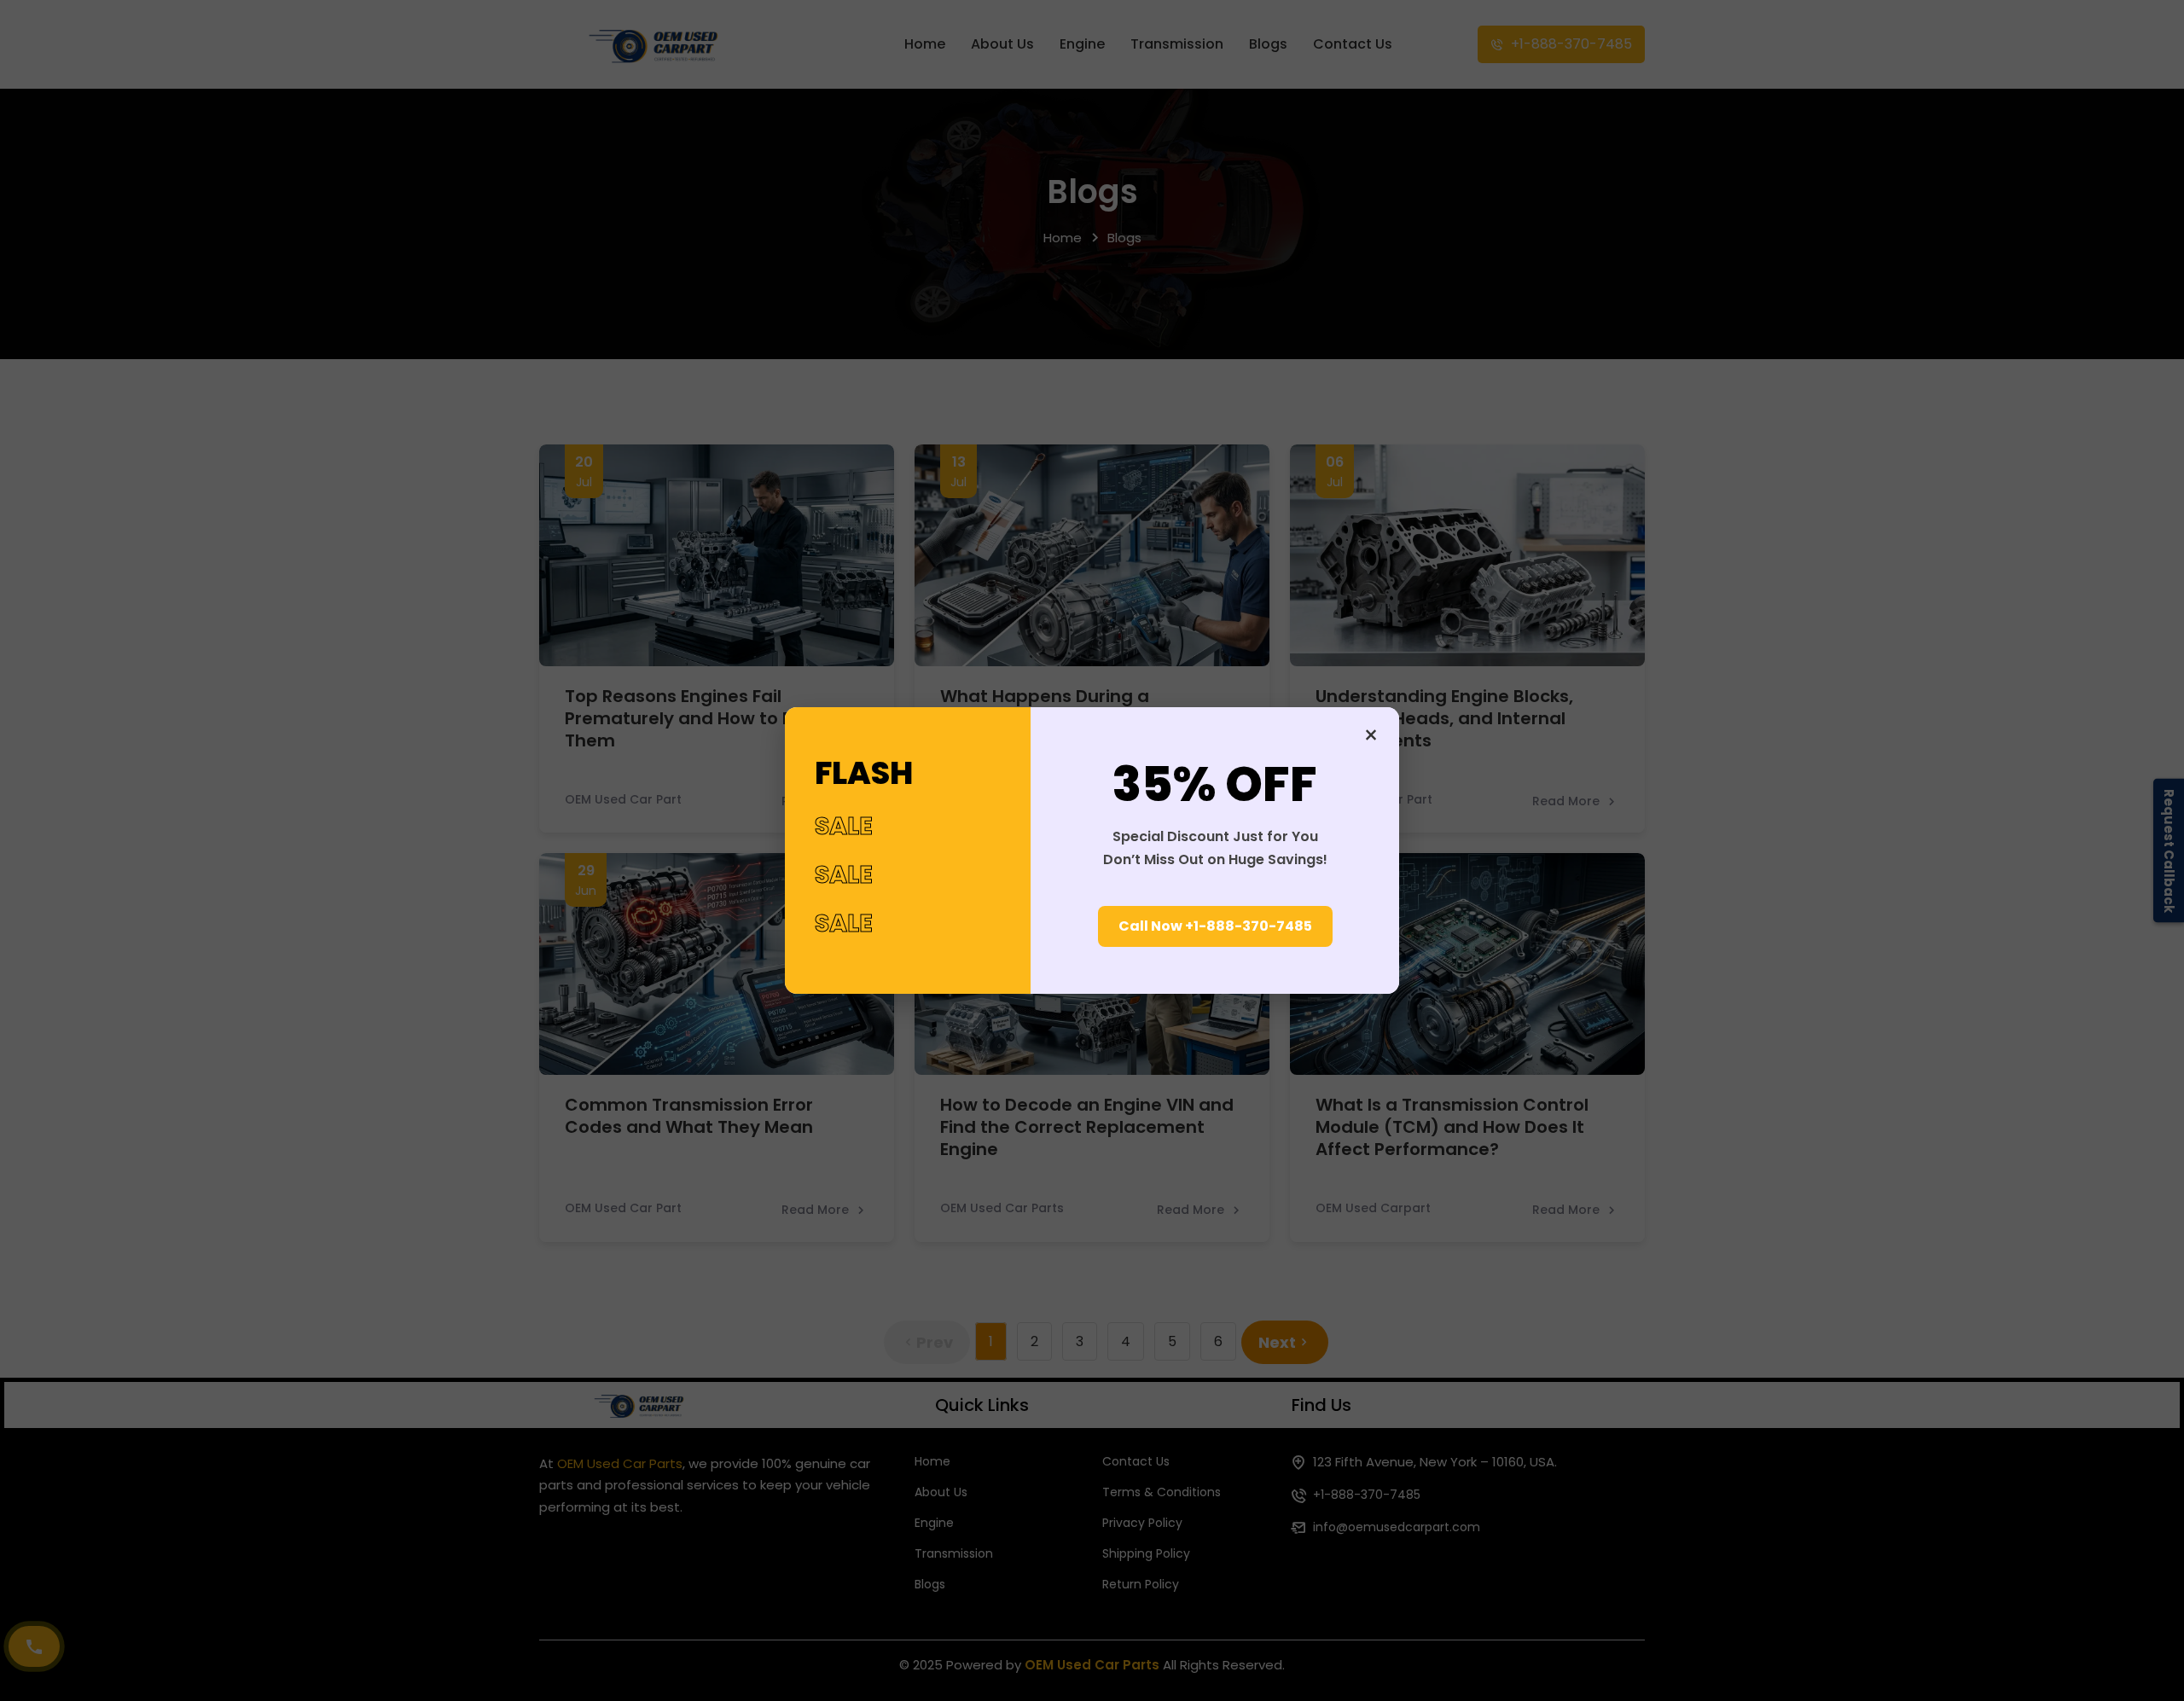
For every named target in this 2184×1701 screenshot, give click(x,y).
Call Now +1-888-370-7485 (1215, 926)
